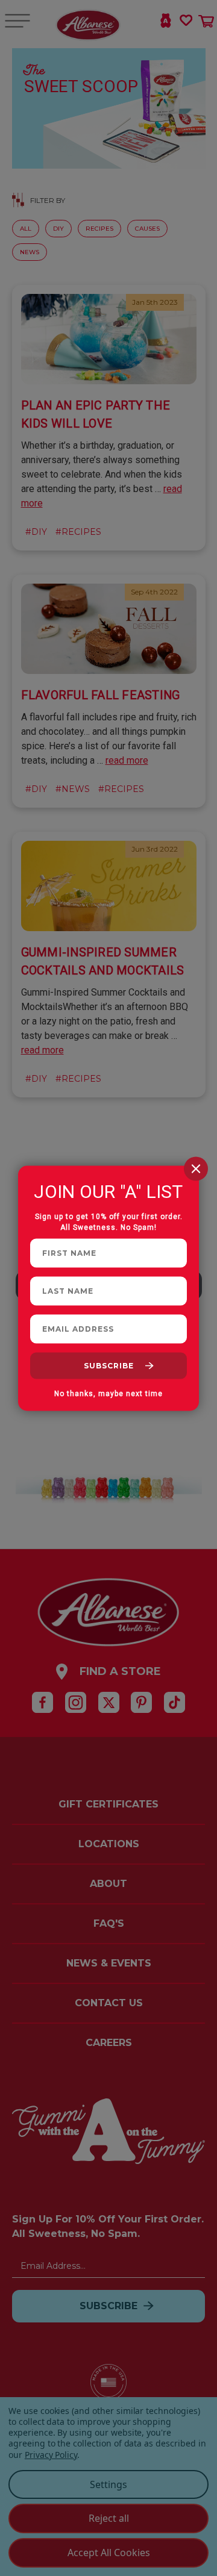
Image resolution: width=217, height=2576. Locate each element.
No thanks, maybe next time (108, 1393)
